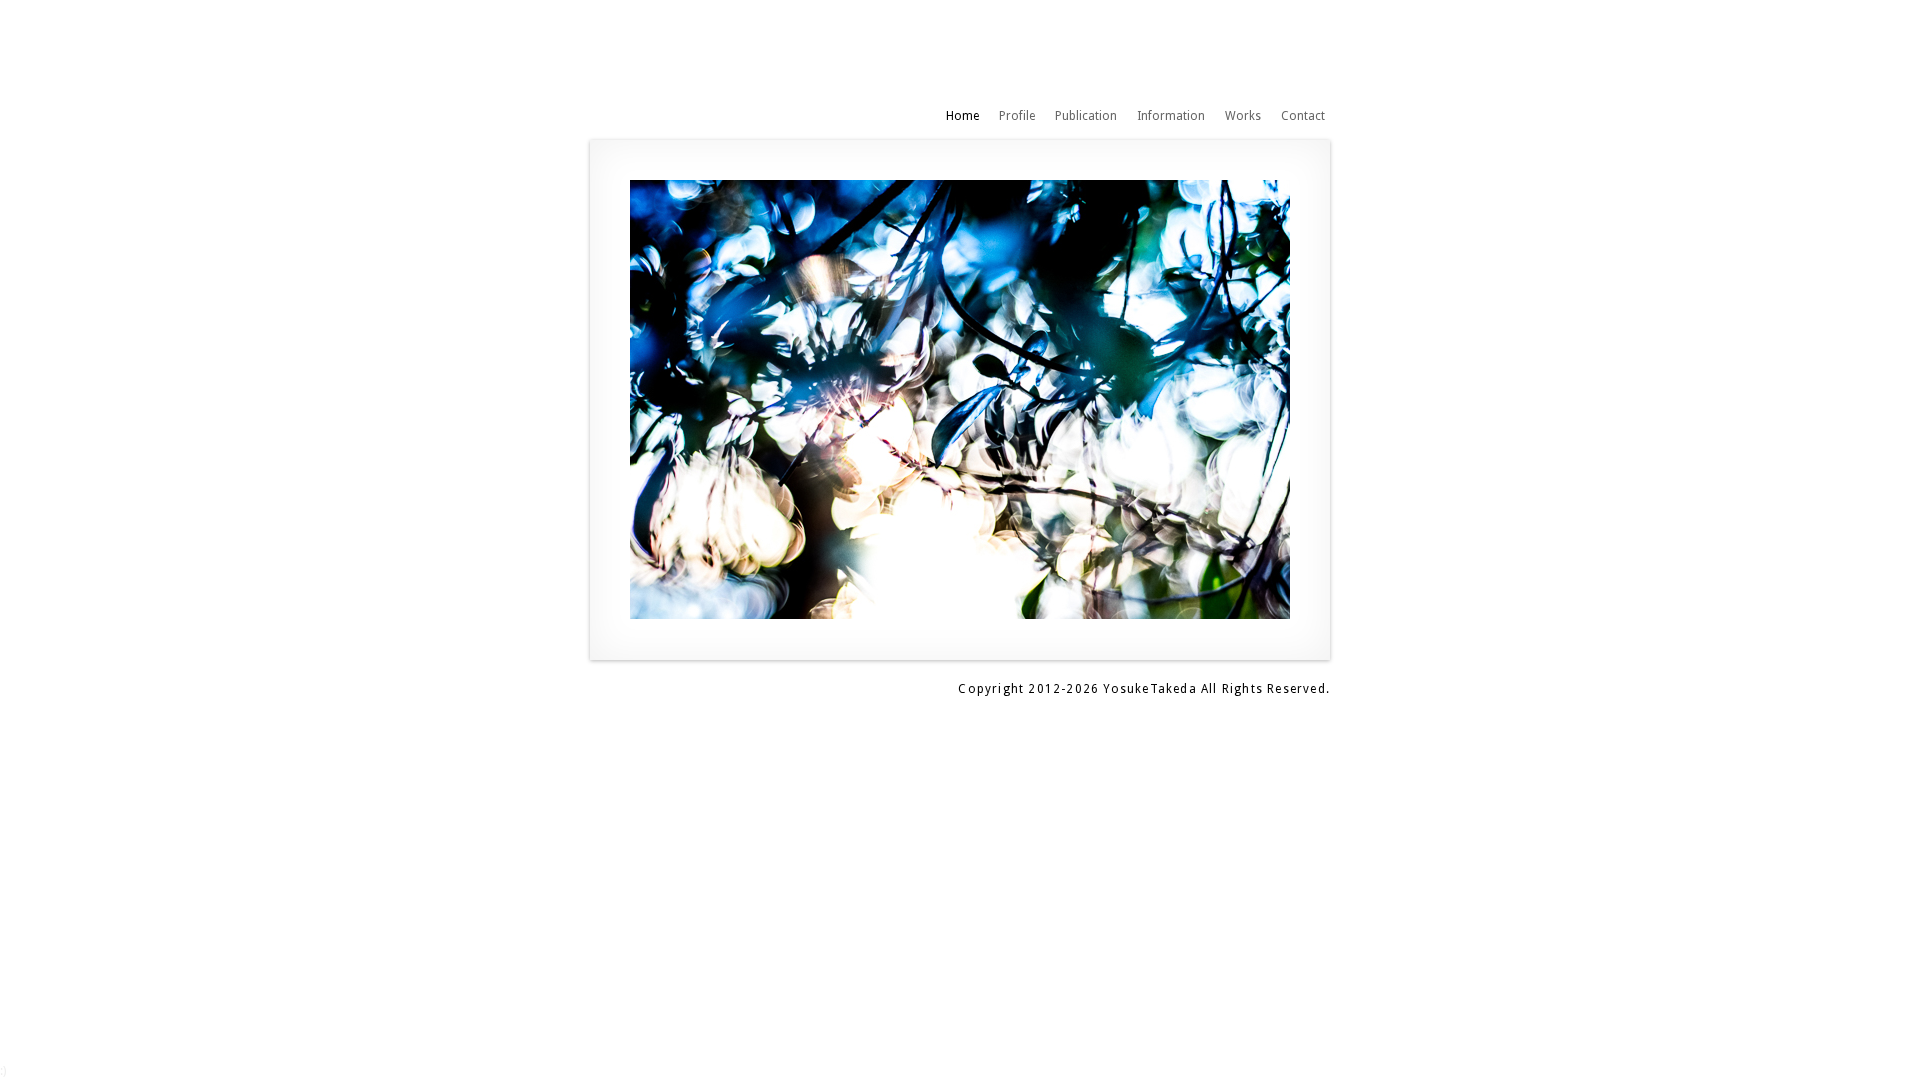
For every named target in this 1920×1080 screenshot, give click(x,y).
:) (3, 1071)
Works (1243, 116)
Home (962, 116)
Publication (1086, 116)
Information (1171, 116)
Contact (1303, 116)
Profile (1017, 116)
